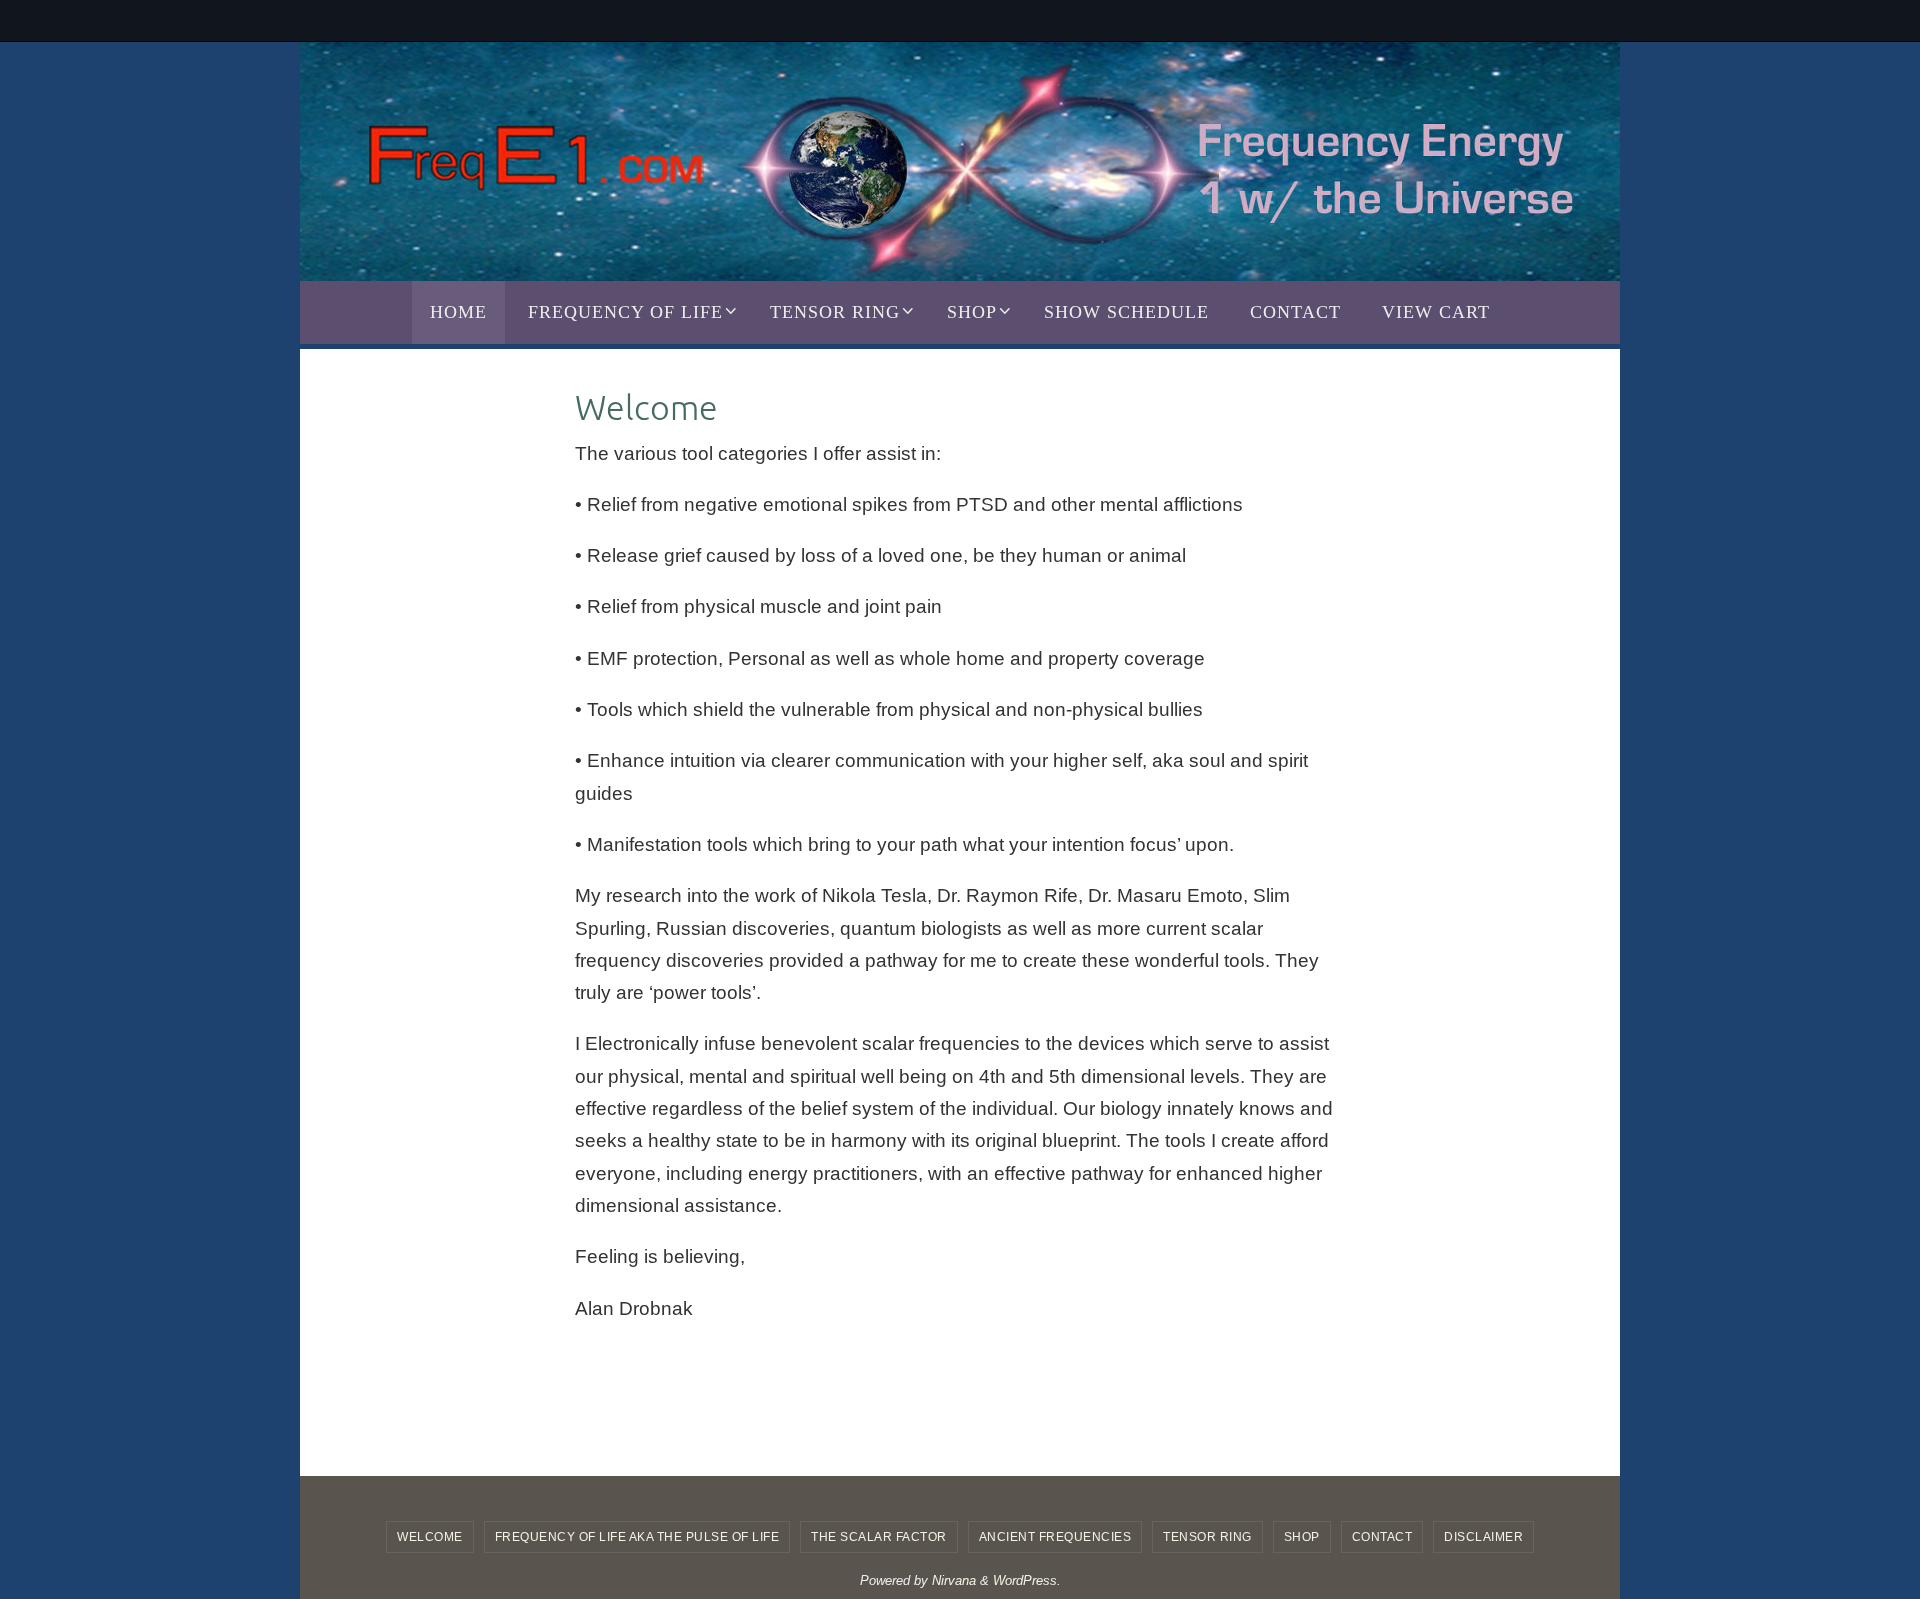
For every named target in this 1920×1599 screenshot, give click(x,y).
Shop (1302, 1537)
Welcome (430, 1537)
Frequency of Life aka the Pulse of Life (637, 1537)
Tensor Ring (1207, 1537)
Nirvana (954, 1580)
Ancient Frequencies (1055, 1537)
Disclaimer (1483, 1537)
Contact (1382, 1537)
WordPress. (1027, 1580)
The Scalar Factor (879, 1537)
